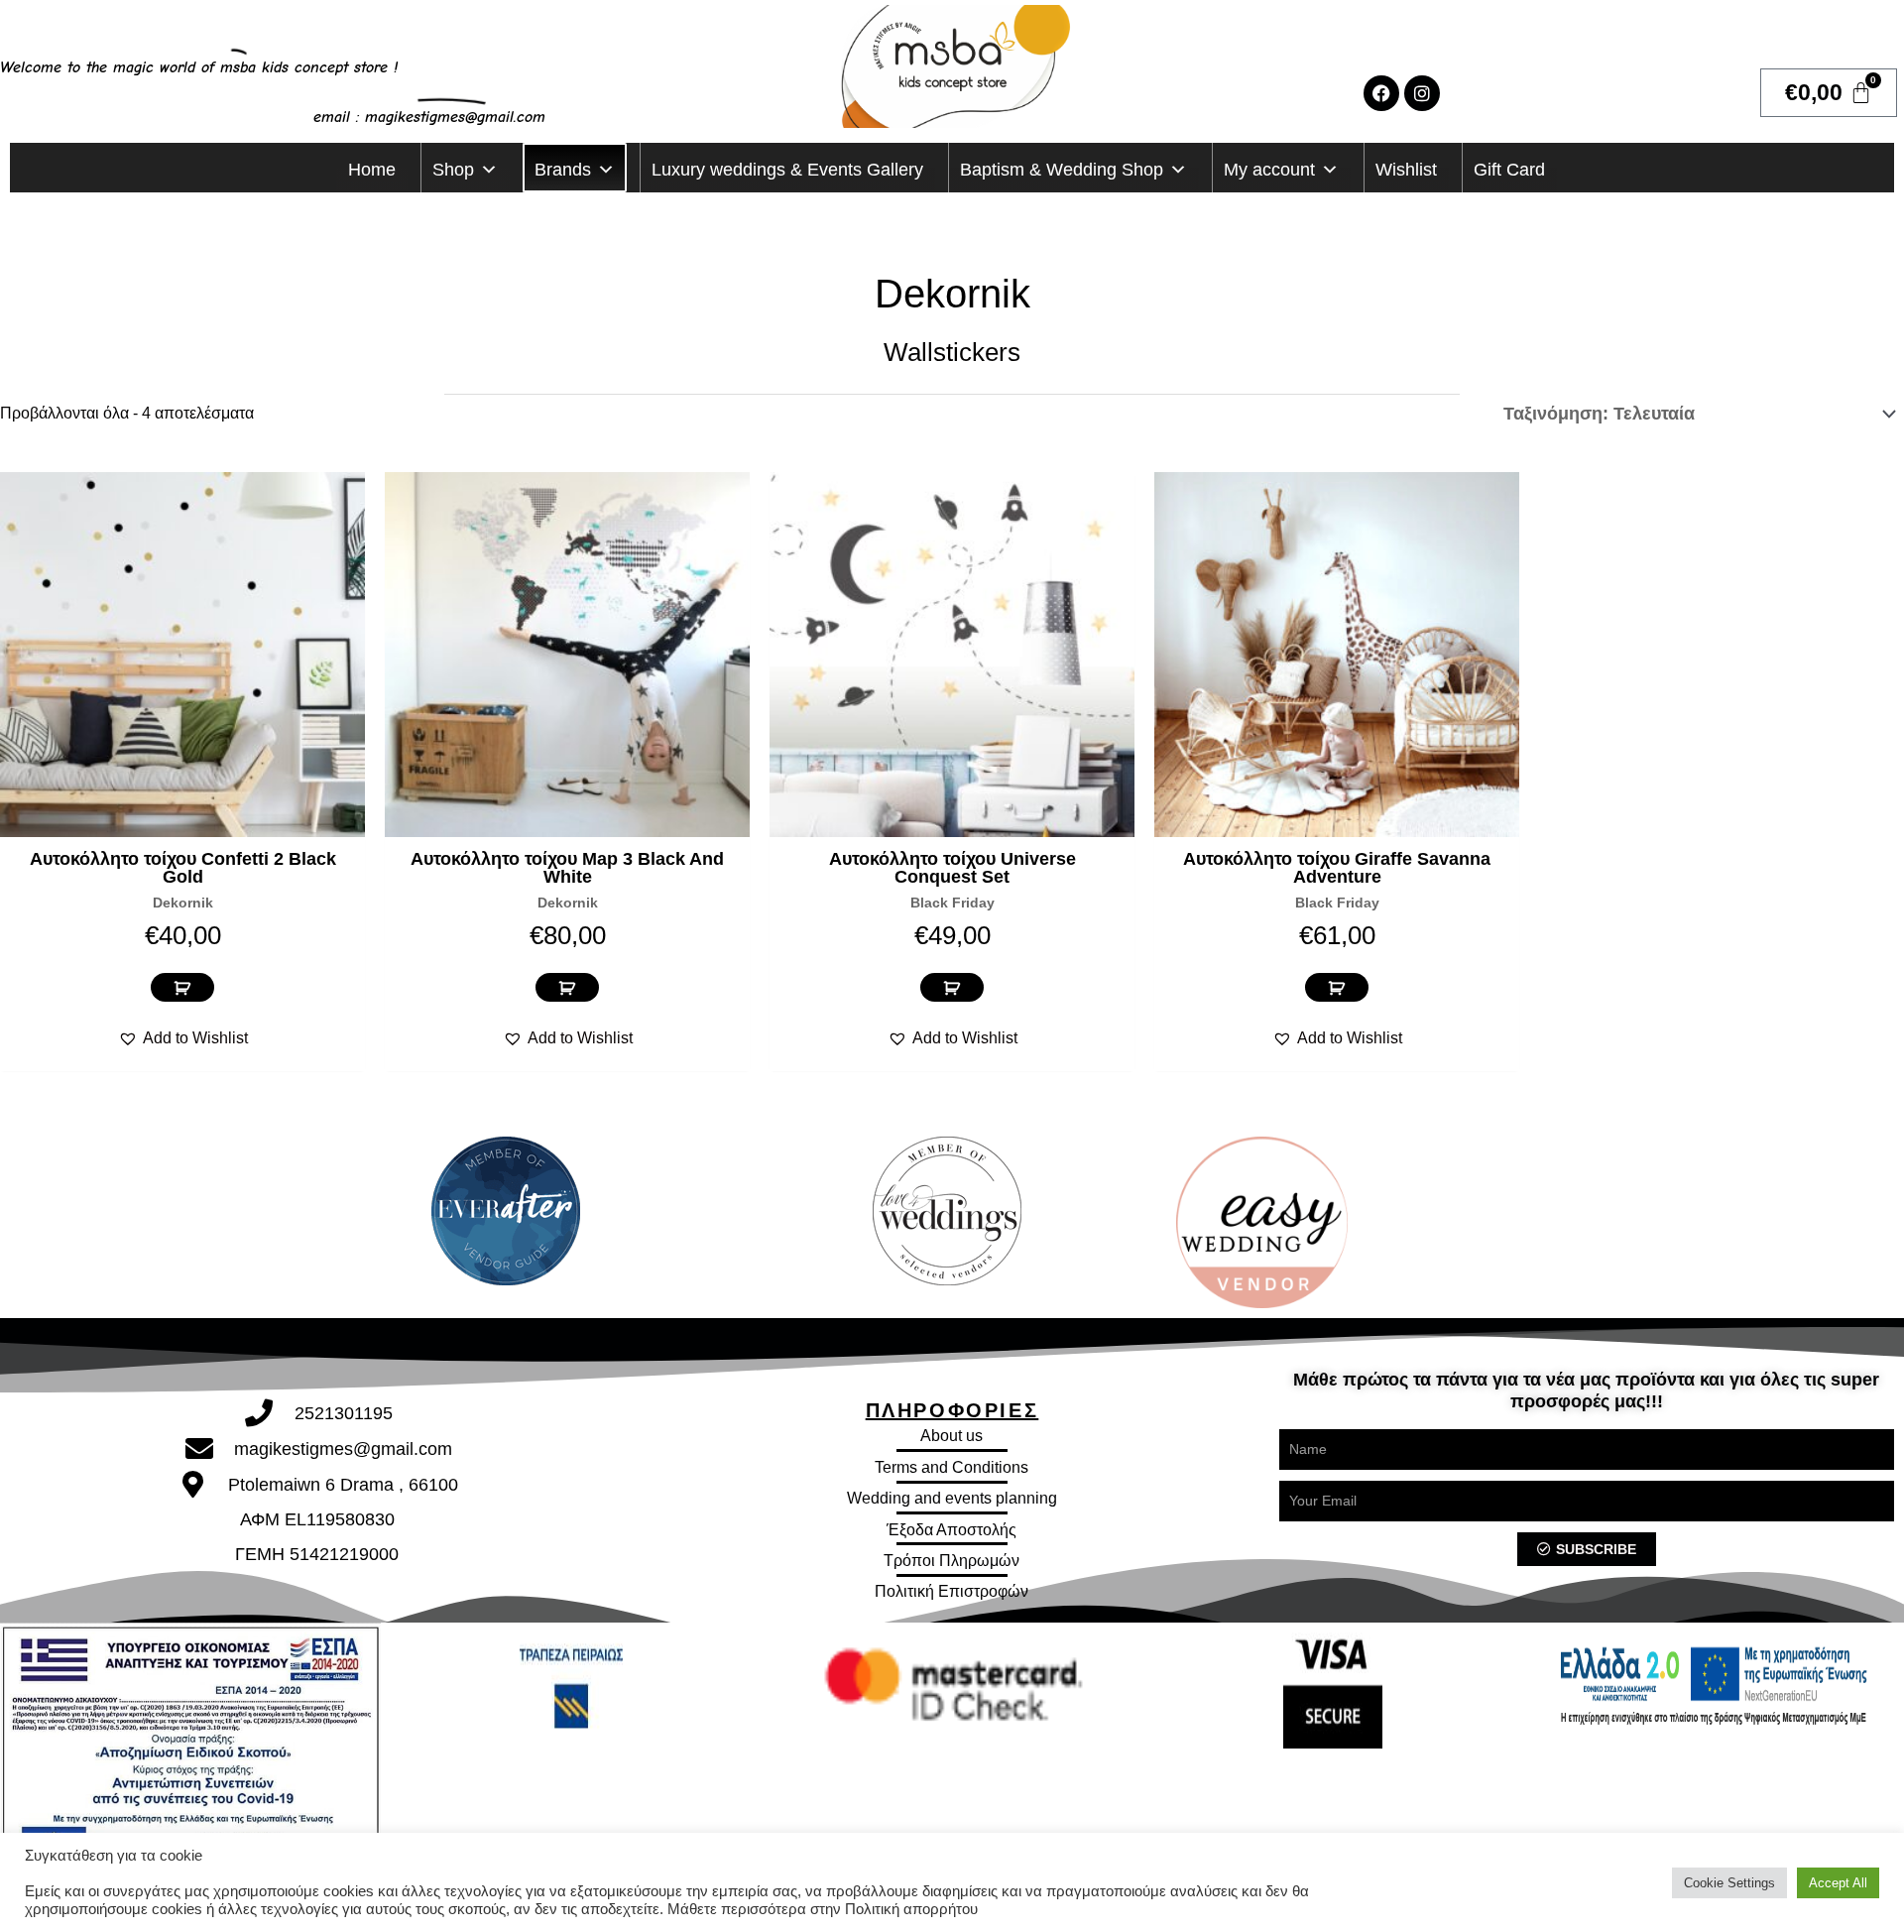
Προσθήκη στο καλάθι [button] (182, 987)
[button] (183, 1038)
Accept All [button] (1838, 1883)
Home (372, 170)
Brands (563, 170)
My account (1269, 170)
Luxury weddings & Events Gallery (787, 170)
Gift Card (1509, 170)
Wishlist (1406, 170)
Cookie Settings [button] (1729, 1883)
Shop (453, 170)
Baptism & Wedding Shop (1062, 170)
